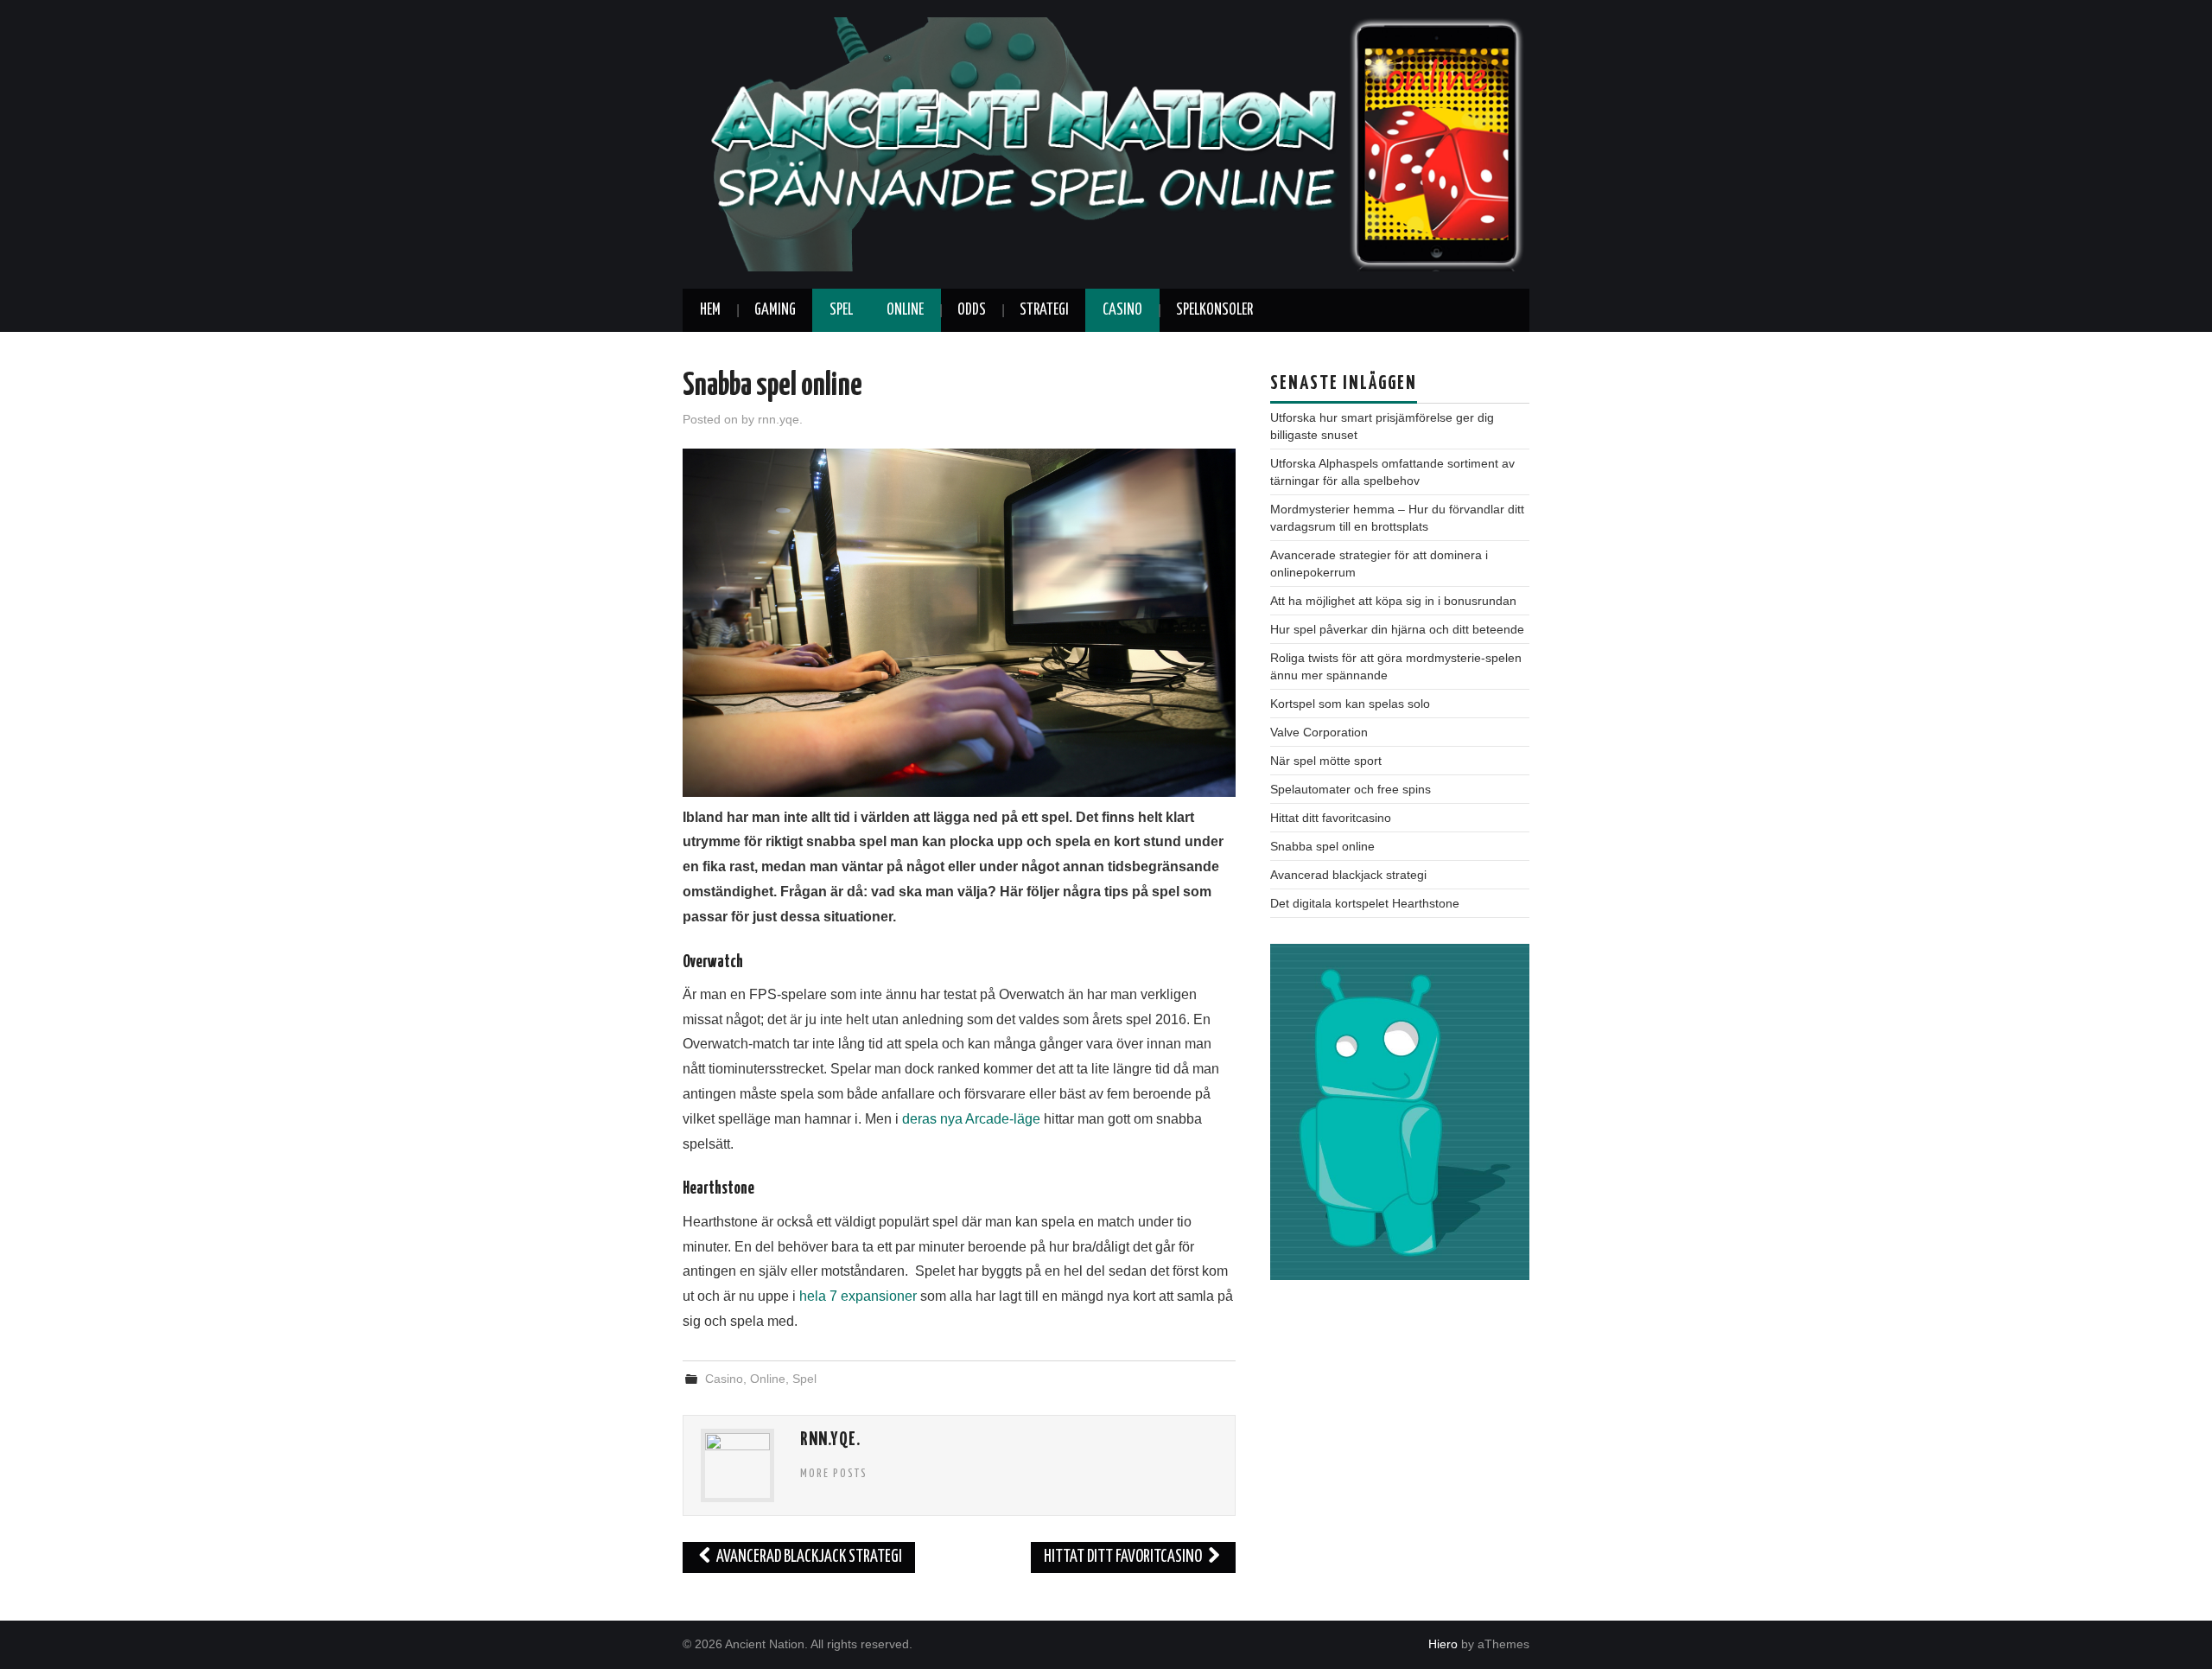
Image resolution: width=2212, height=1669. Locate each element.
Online (905, 310)
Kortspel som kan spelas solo (1350, 704)
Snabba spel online (1322, 846)
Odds (972, 310)
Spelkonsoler (1214, 310)
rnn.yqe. (780, 419)
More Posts (834, 1474)
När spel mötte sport (1326, 761)
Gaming (775, 310)
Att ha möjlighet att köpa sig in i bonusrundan (1393, 601)
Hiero (1443, 1644)
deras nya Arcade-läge (971, 1119)
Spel (841, 310)
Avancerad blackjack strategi (808, 1557)
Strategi (1044, 310)
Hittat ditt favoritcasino (1124, 1557)
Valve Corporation (1319, 732)
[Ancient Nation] (1106, 143)
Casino (1122, 310)
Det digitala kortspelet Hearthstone (1365, 903)
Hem (710, 310)
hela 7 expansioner (858, 1296)
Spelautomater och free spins (1351, 789)
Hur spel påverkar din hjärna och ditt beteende (1397, 629)
